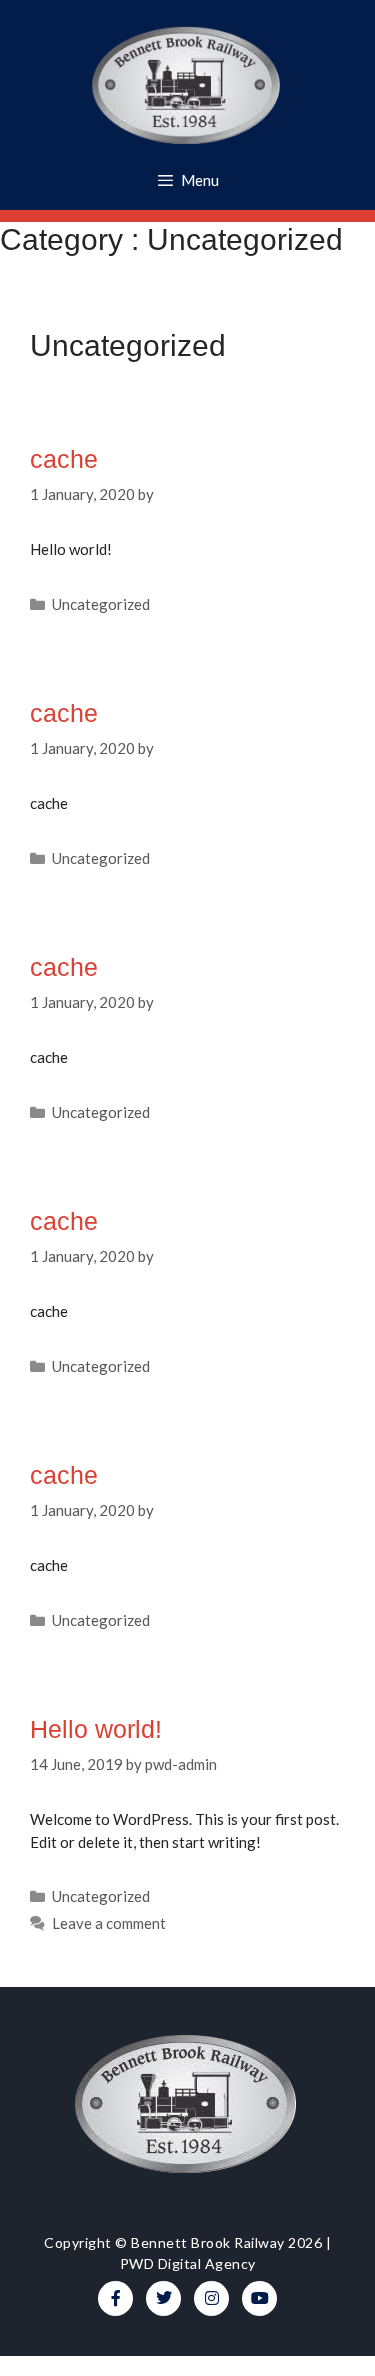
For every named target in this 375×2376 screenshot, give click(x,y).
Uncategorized (101, 604)
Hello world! (96, 1729)
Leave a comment (109, 1923)
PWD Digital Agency (188, 2263)
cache (64, 459)
